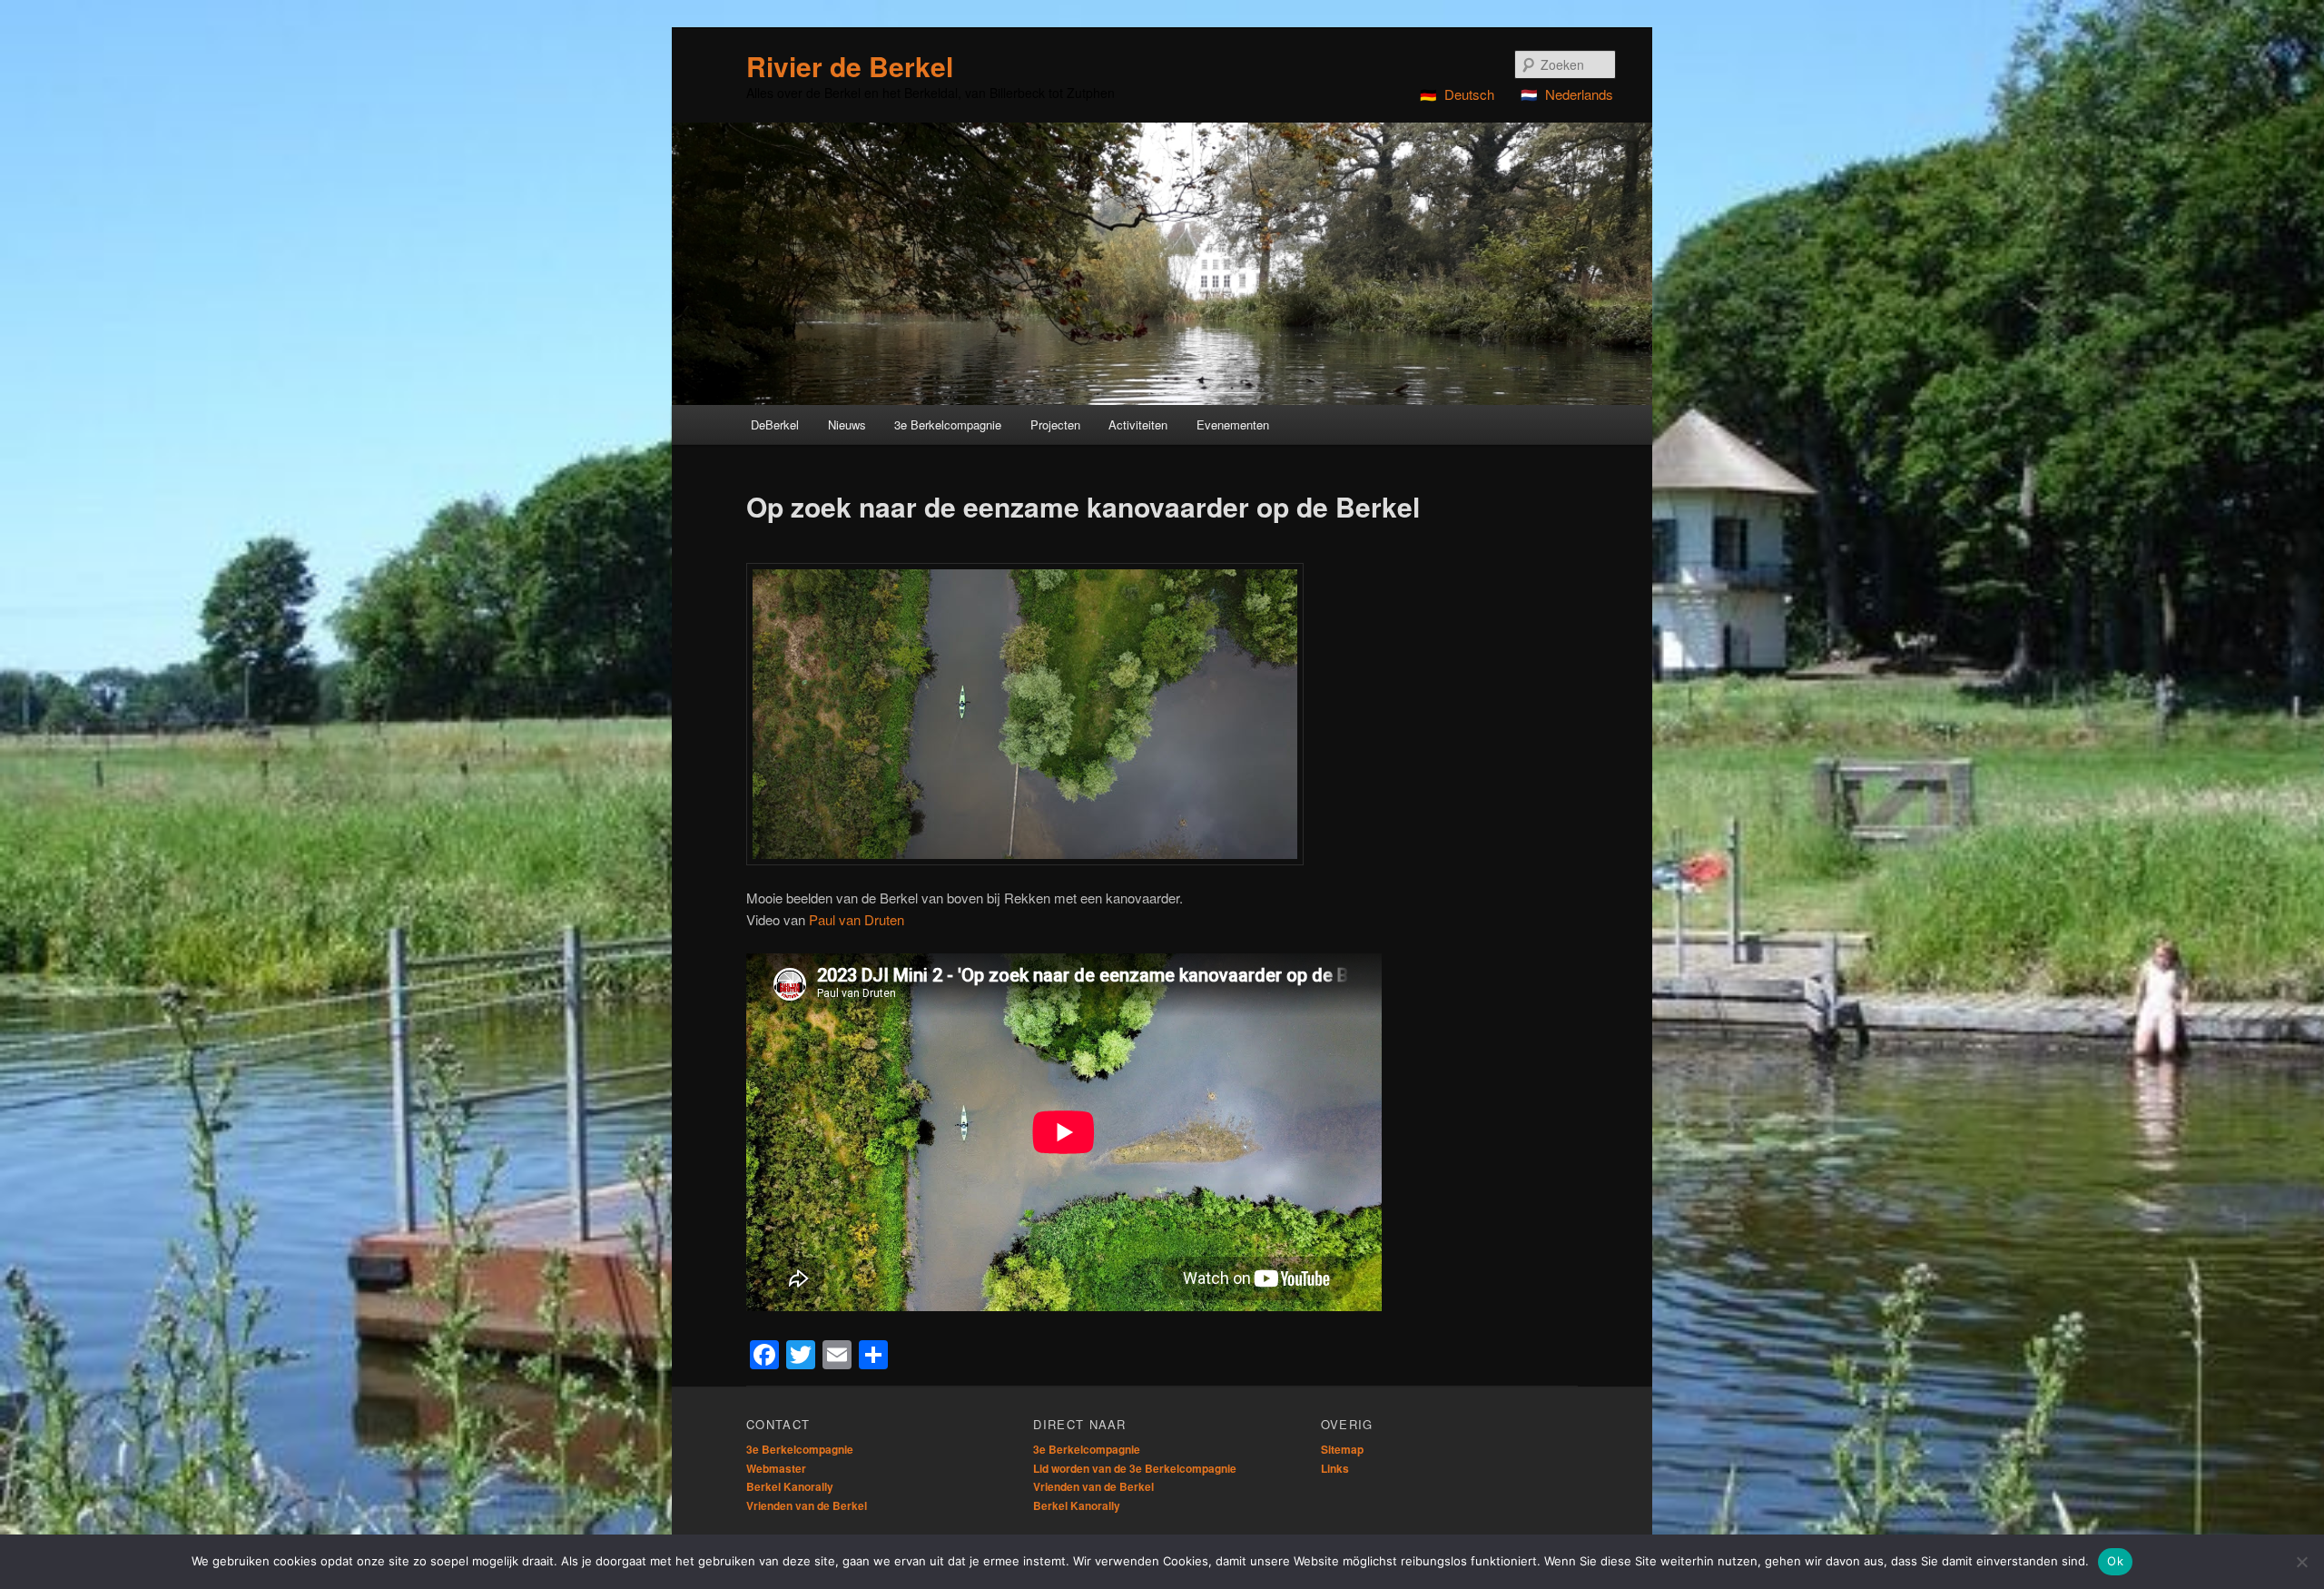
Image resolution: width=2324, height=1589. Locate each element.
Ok (2115, 1561)
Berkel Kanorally (790, 1486)
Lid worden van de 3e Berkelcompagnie (1135, 1468)
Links (1335, 1468)
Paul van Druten (857, 919)
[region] (1162, 264)
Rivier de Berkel (850, 66)
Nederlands (1579, 94)
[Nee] (2301, 1562)
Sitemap (1342, 1449)
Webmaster (776, 1468)
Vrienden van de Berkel (807, 1505)
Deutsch (1469, 94)
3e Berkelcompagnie (800, 1449)
